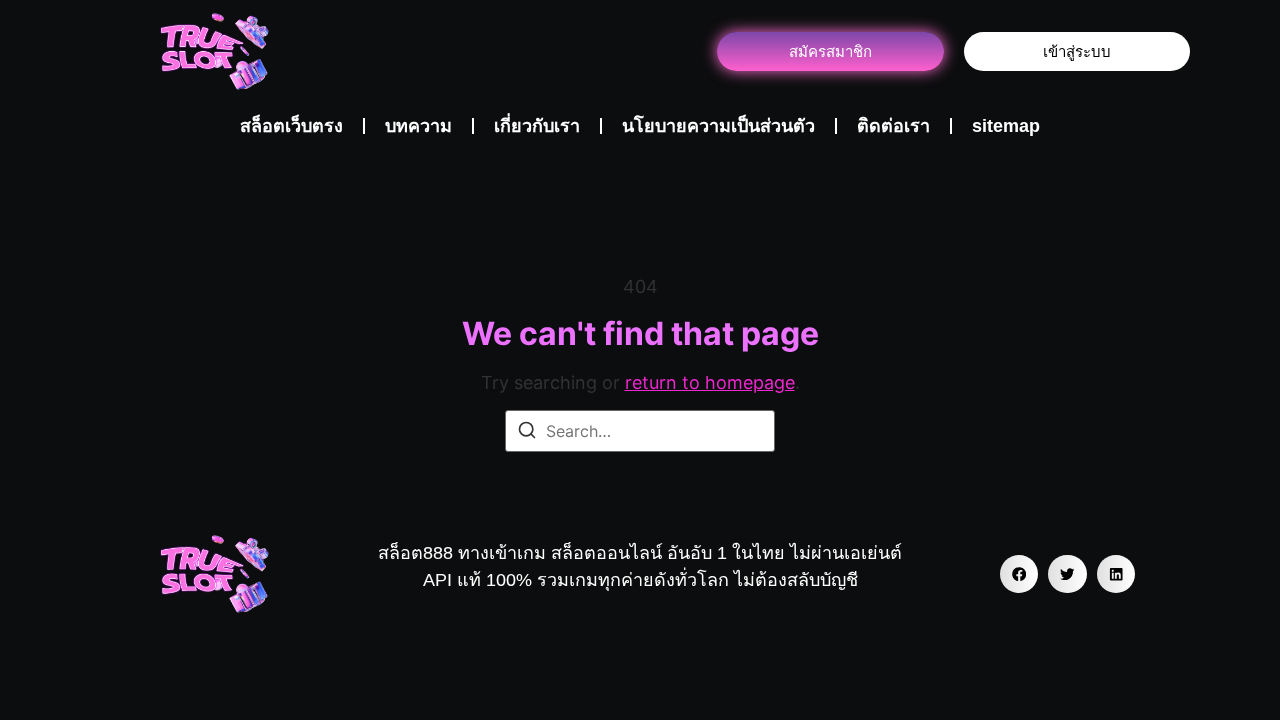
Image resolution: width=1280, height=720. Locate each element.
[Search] (527, 433)
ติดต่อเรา (893, 126)
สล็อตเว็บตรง (291, 126)
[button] (1019, 574)
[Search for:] (640, 431)
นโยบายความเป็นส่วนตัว (718, 126)
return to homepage (710, 382)
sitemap (1006, 126)
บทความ (418, 126)
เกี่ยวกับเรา (537, 126)
